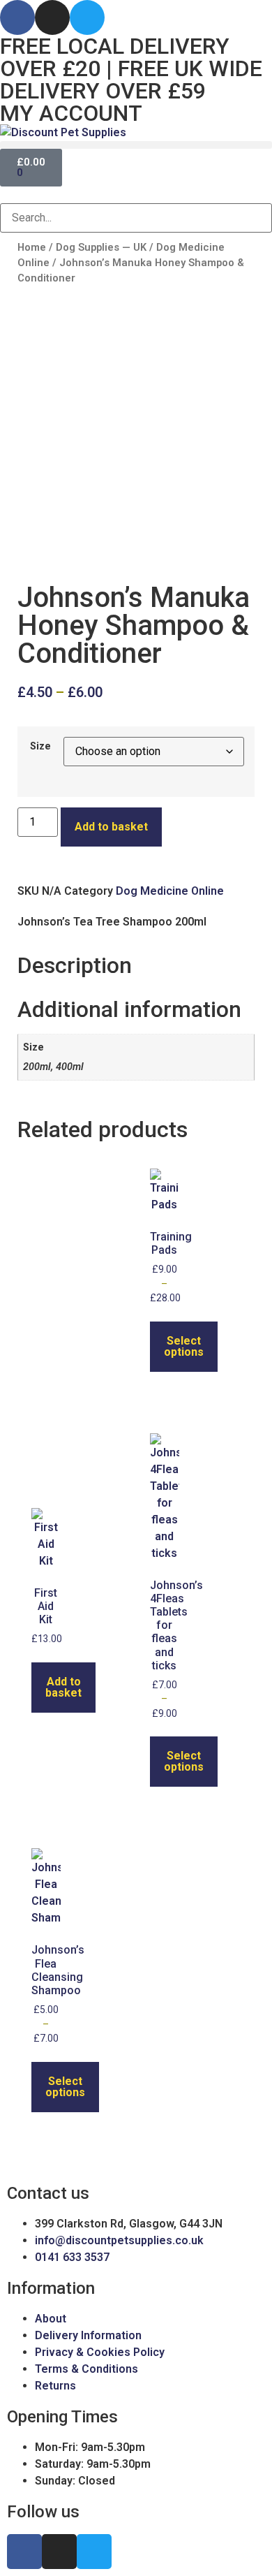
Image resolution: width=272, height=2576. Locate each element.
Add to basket (111, 827)
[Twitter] (87, 17)
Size (40, 747)
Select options (184, 1346)
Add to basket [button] (63, 1687)
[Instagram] (52, 17)
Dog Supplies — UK (101, 247)
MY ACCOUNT (71, 113)
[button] (136, 145)
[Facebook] (17, 17)
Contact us (48, 2193)
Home (32, 247)
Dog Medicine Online (170, 891)
